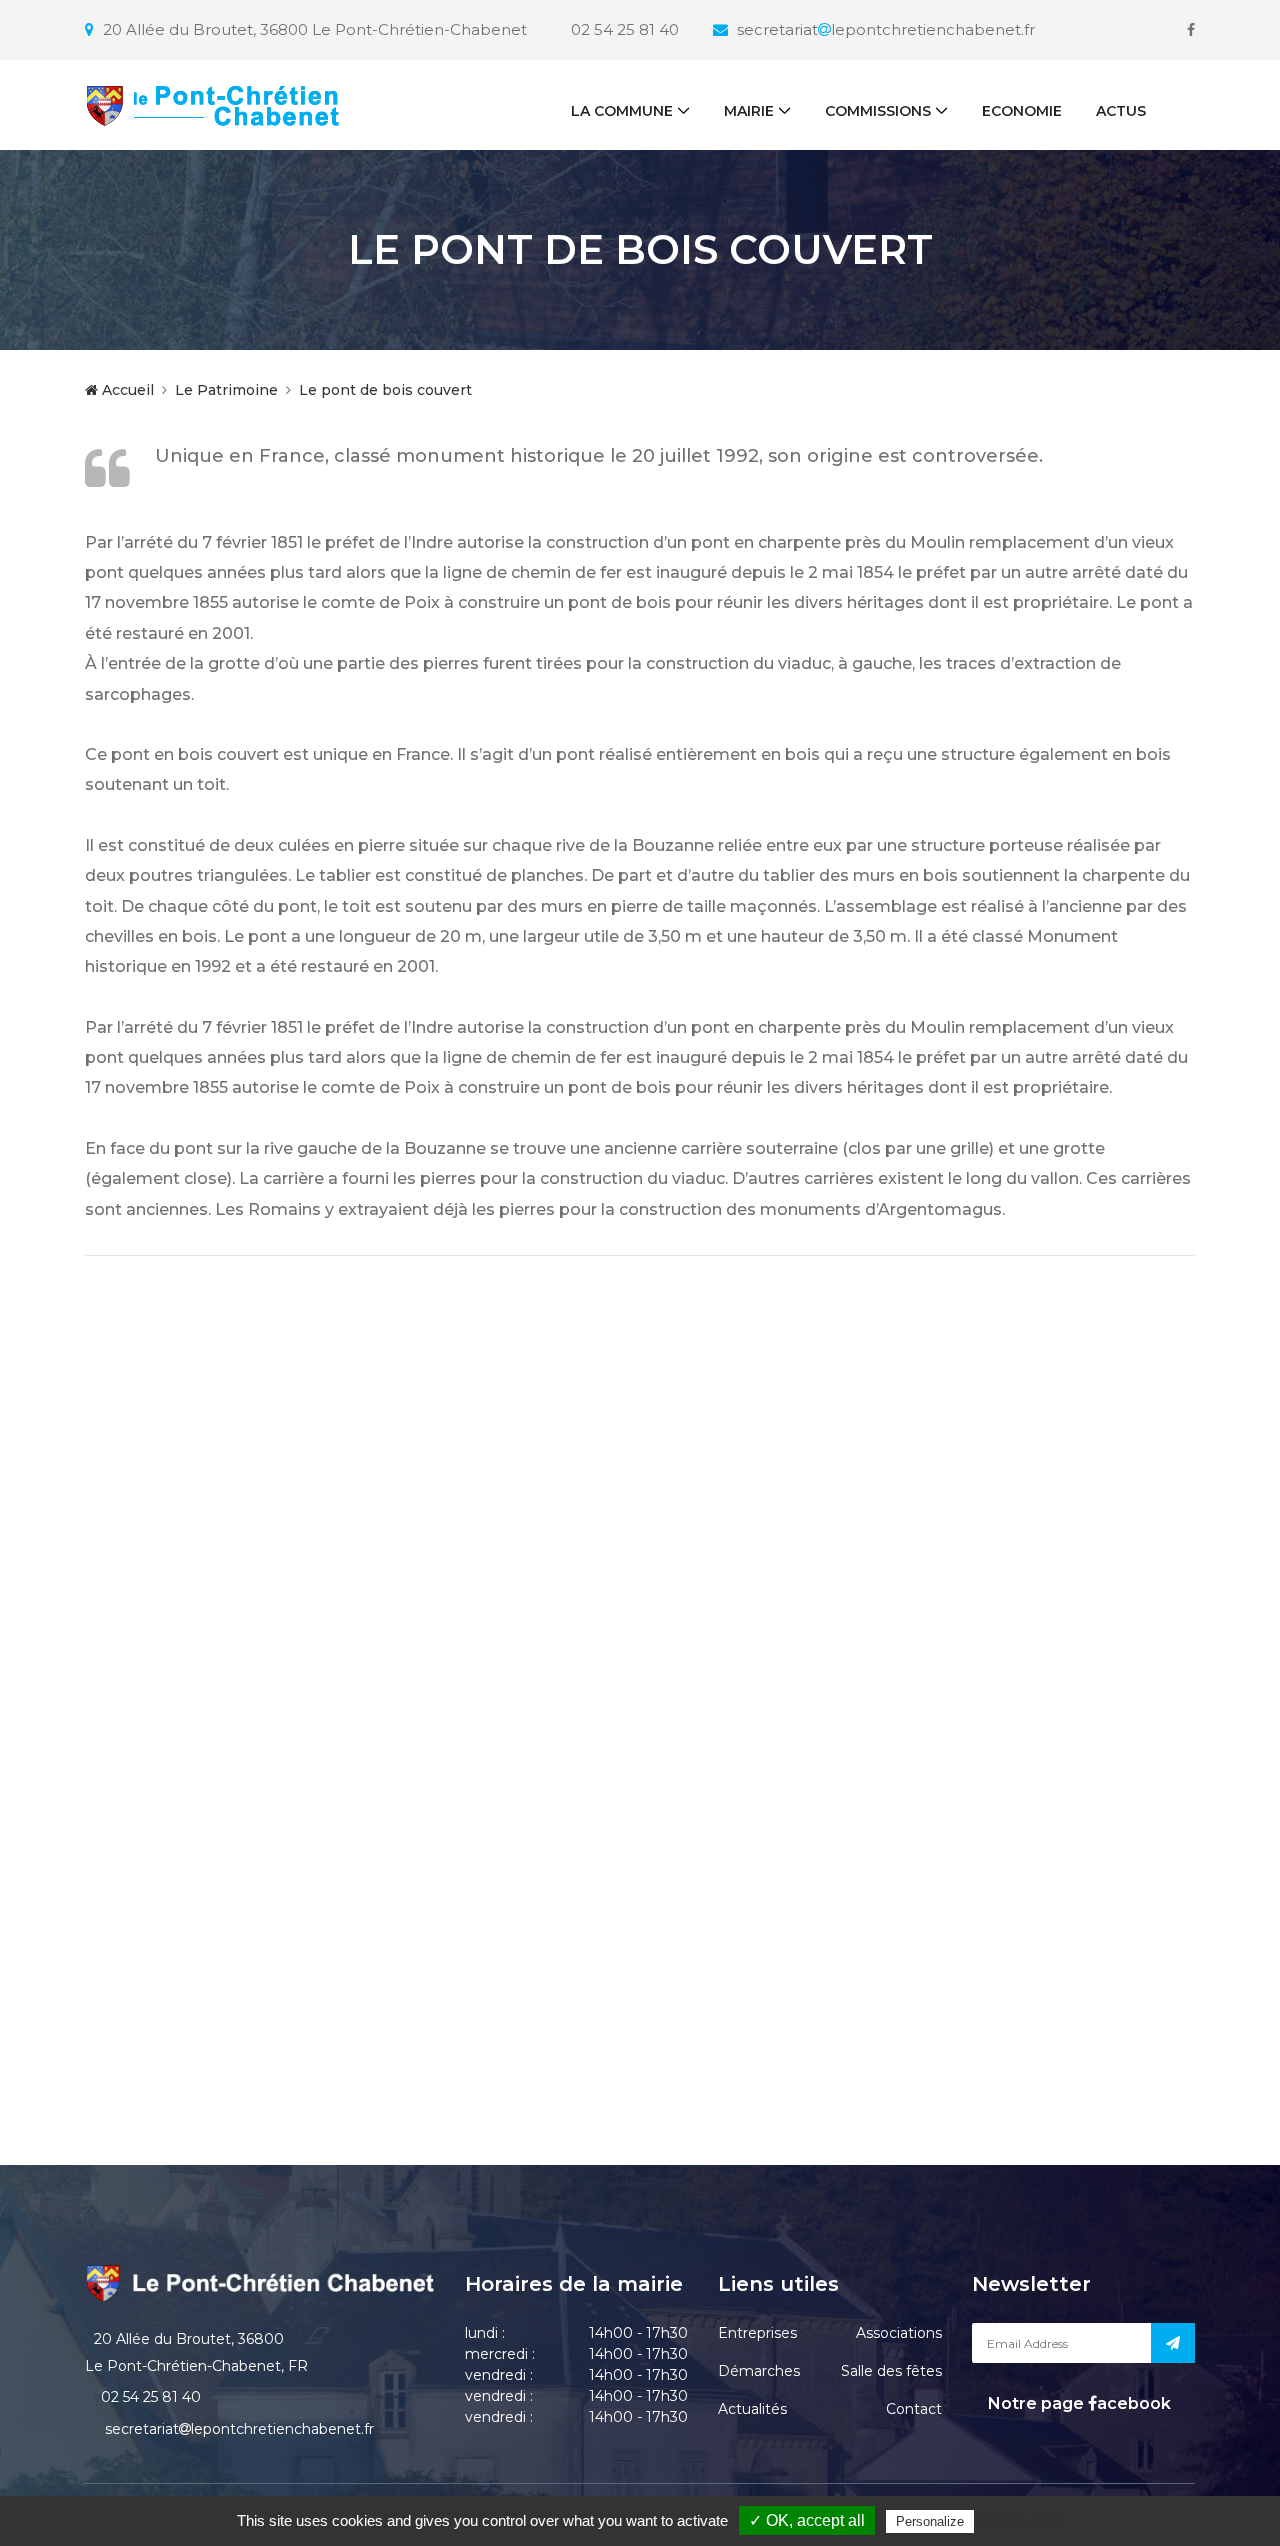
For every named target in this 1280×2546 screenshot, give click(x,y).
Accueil (126, 390)
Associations (899, 2333)
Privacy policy (1021, 2521)
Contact (914, 2409)
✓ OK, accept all (807, 2520)
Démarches (759, 2371)
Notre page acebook (1077, 2403)
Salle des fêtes (891, 2371)
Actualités (752, 2409)
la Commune (622, 111)
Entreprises (757, 2333)
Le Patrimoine (226, 390)
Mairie (749, 111)
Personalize (930, 2521)
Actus (1121, 111)
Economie (1022, 111)
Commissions (878, 111)
